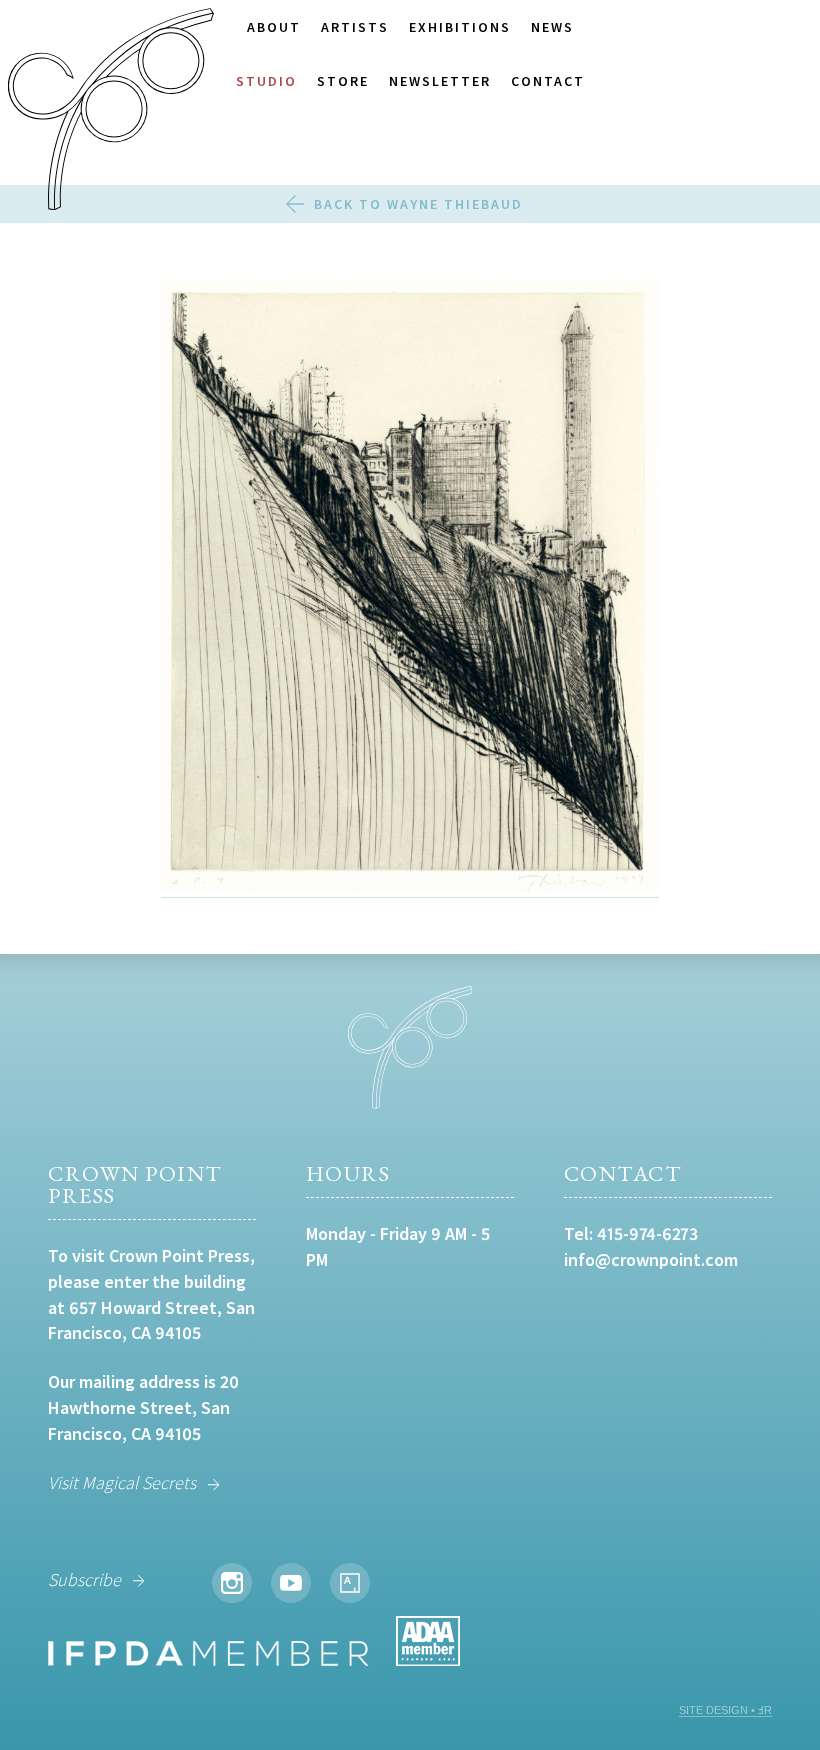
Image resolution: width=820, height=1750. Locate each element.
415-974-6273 (647, 1233)
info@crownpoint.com (651, 1259)
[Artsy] (350, 1583)
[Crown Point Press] (111, 112)
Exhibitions (460, 27)
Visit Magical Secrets (122, 1482)
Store (343, 81)
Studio (266, 81)
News (552, 27)
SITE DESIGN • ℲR (725, 1710)
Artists (355, 27)
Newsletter (440, 81)
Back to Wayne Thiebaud (418, 204)
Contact (548, 81)
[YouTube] (291, 1583)
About (274, 27)
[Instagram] (232, 1583)
